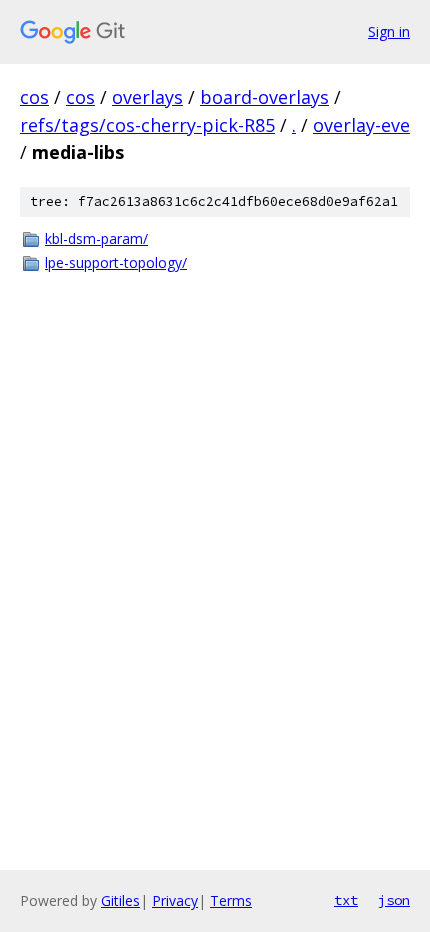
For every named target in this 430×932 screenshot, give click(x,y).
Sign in (389, 31)
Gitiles (120, 900)
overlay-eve (361, 125)
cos (34, 97)
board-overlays (264, 97)
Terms (231, 900)
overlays (147, 97)
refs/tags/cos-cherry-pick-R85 (147, 125)
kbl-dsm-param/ (96, 238)
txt (346, 900)
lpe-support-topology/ (116, 262)
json (394, 900)
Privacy (175, 900)
